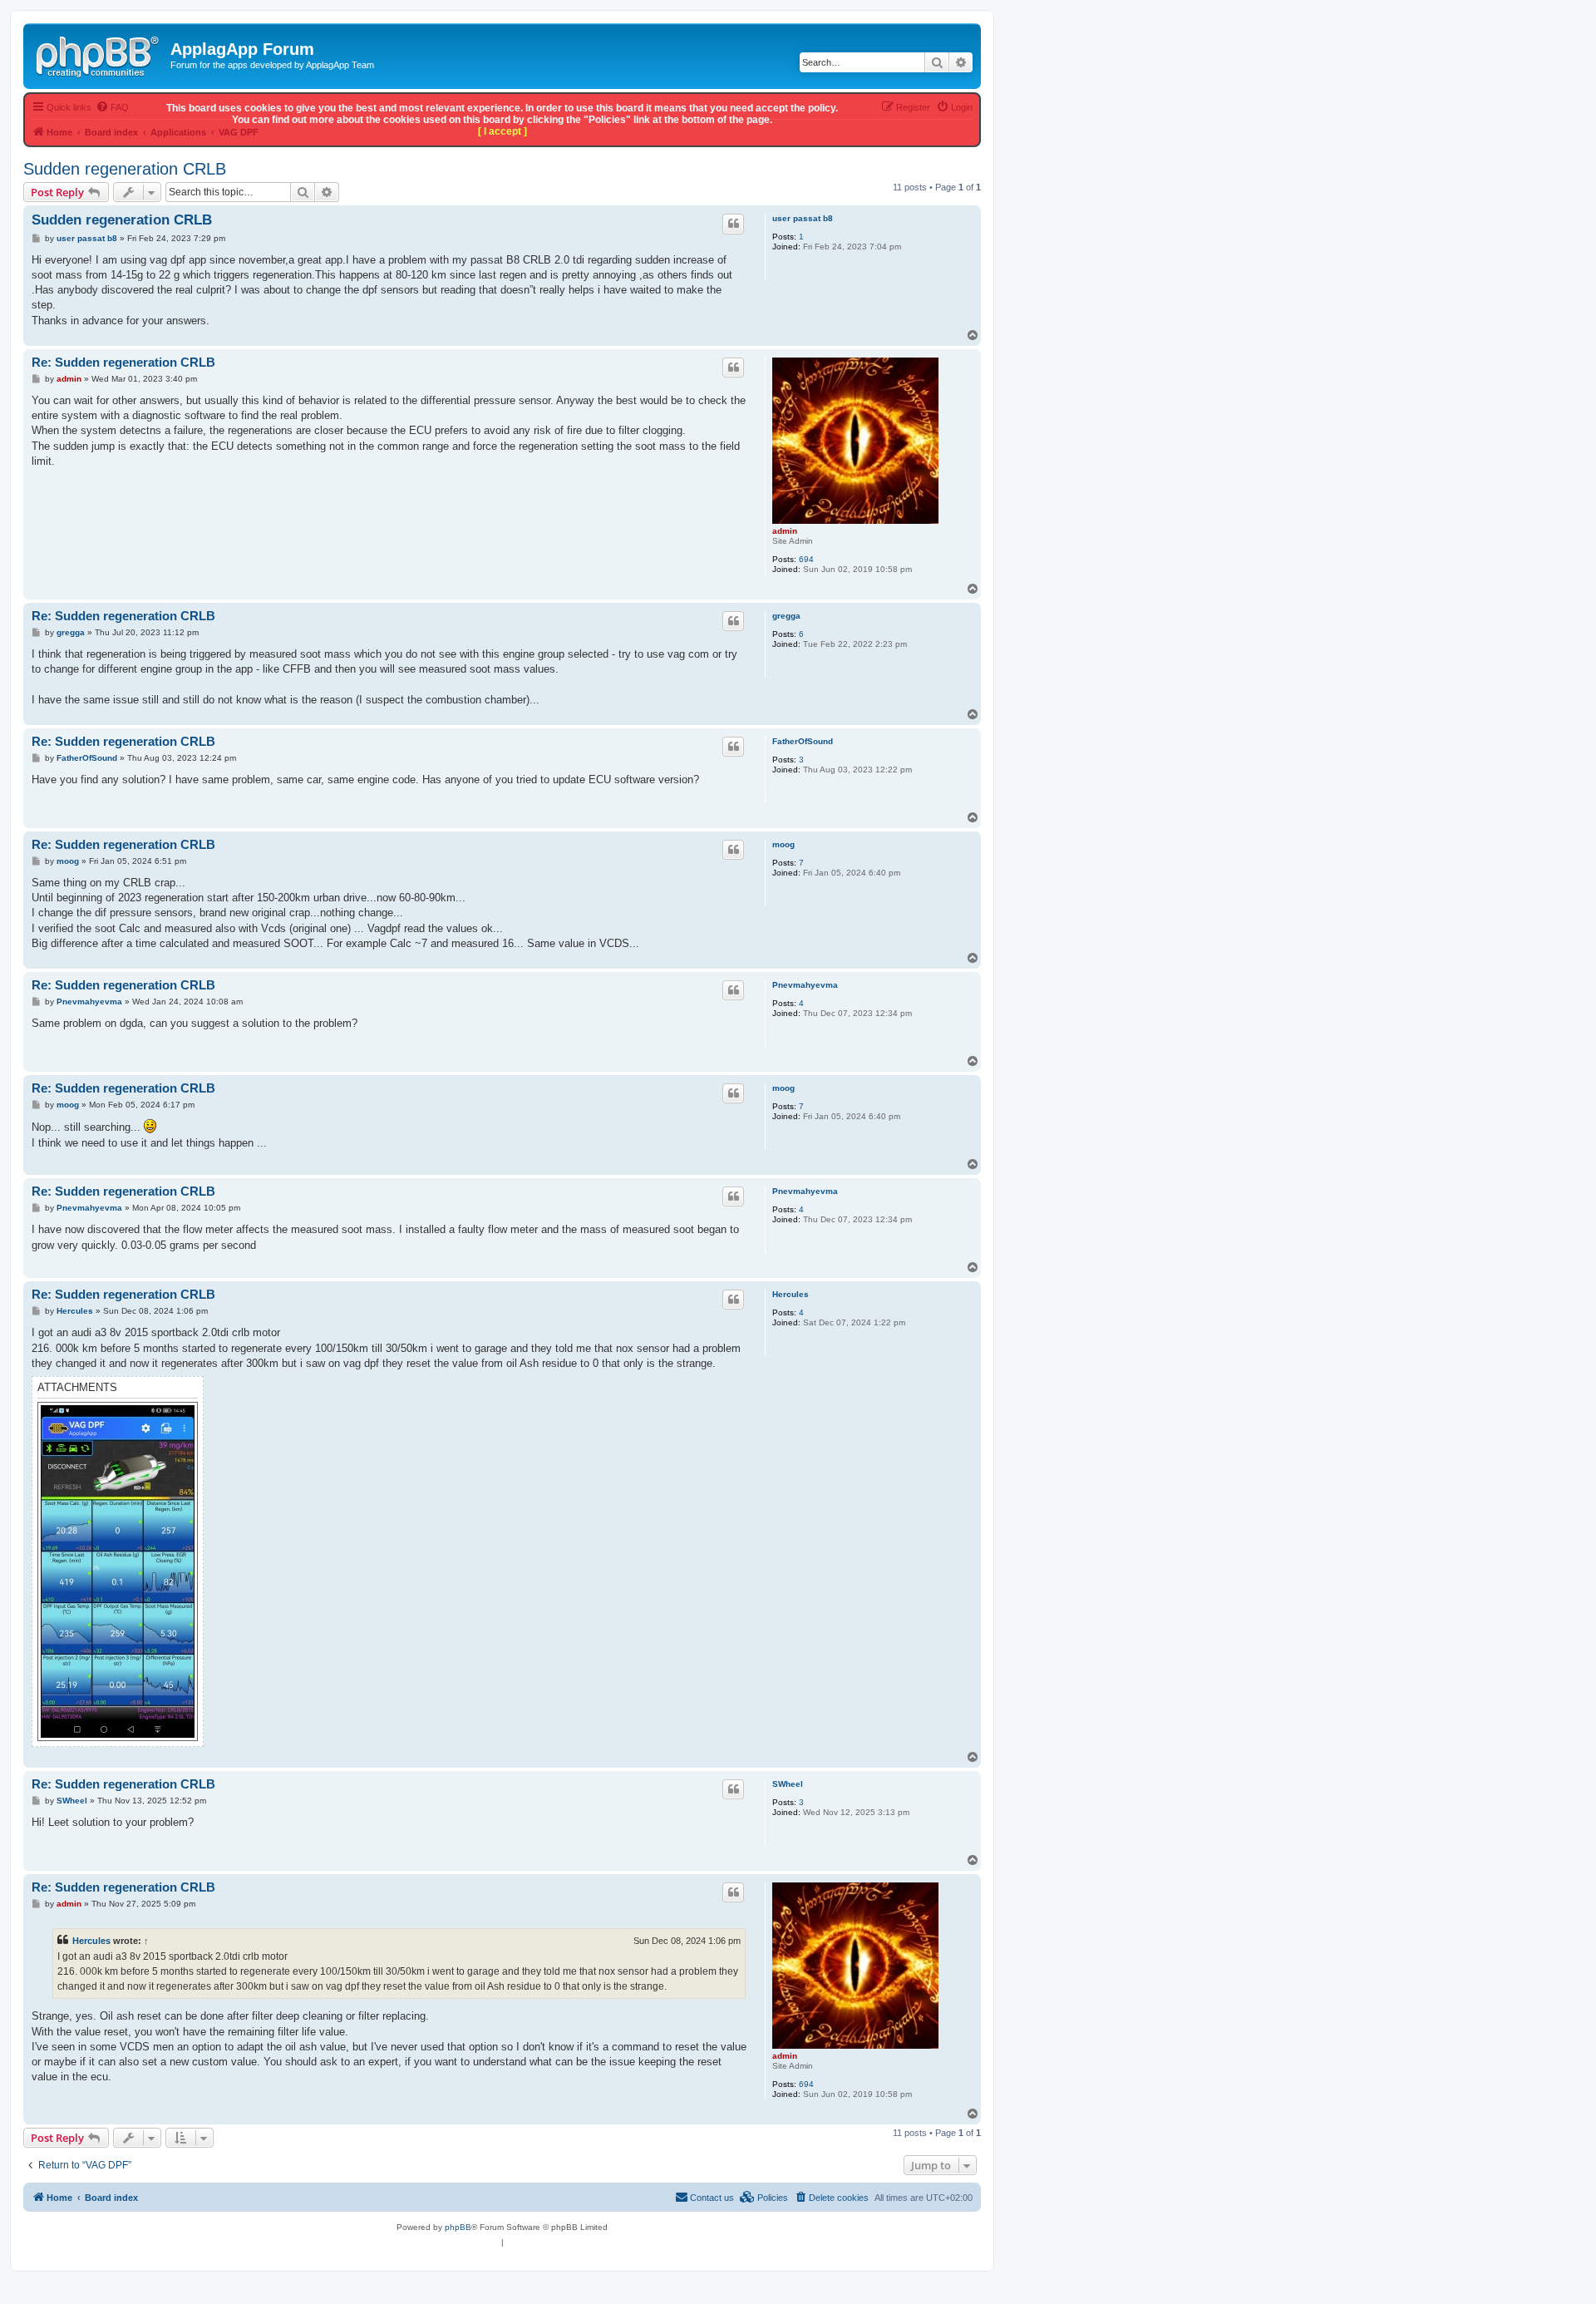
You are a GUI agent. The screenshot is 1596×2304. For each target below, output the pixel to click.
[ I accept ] (502, 131)
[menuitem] (831, 2198)
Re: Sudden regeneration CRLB (123, 362)
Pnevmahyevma (805, 985)
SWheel (788, 1784)
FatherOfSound (803, 741)
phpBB (458, 2227)
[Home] (99, 54)
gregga (786, 616)
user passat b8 (803, 218)
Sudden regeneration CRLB (125, 169)
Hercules (791, 1294)
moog (783, 844)
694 (806, 559)
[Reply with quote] (733, 224)
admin (785, 531)
